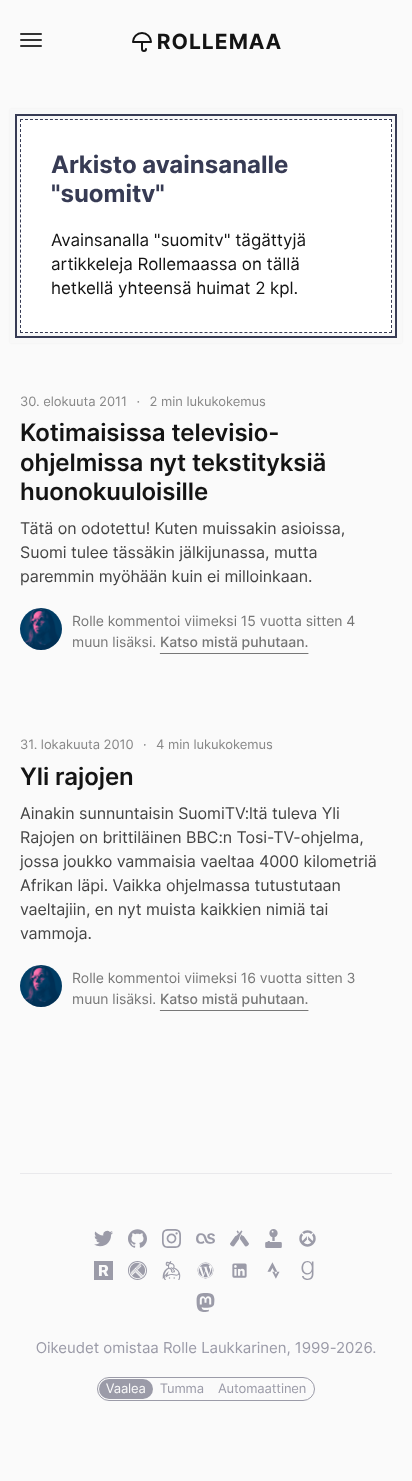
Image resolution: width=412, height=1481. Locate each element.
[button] (30, 40)
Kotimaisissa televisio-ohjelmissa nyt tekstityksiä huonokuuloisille (173, 462)
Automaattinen (262, 1389)
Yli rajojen (77, 776)
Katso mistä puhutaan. (234, 642)
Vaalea (126, 1389)
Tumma (182, 1389)
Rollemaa (220, 42)
